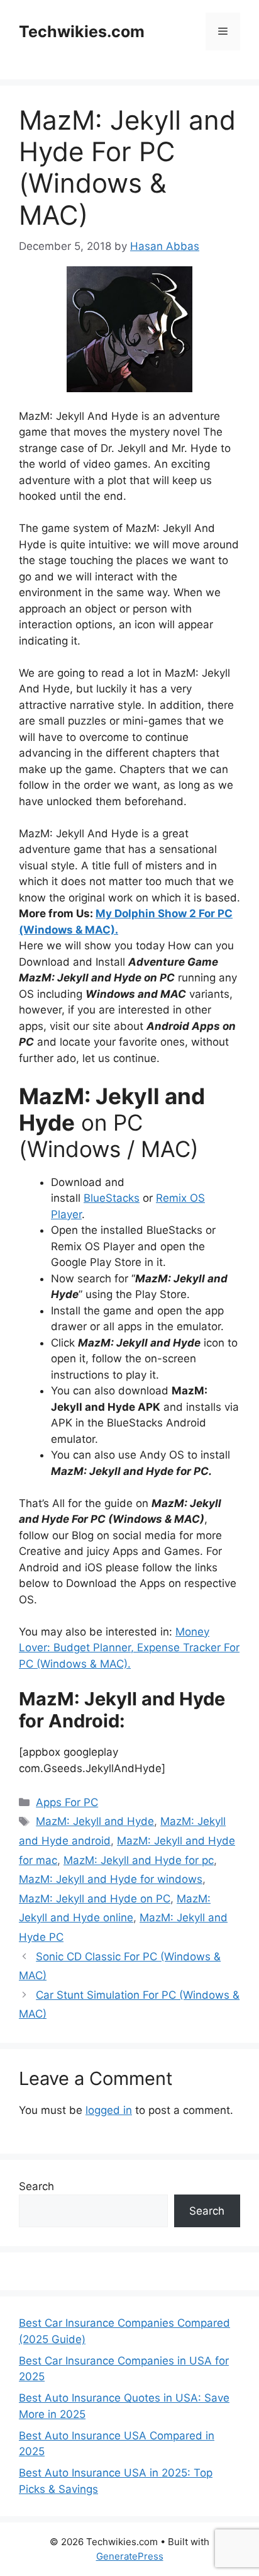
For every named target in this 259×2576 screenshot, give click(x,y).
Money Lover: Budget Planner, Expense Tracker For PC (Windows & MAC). (129, 1648)
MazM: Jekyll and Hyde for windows (111, 1879)
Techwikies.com (82, 31)
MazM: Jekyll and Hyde (95, 1821)
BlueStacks (112, 1198)
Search (36, 2186)
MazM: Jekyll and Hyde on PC (95, 1899)
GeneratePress (130, 2556)
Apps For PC (67, 1802)
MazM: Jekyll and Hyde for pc (139, 1860)
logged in (109, 2110)
